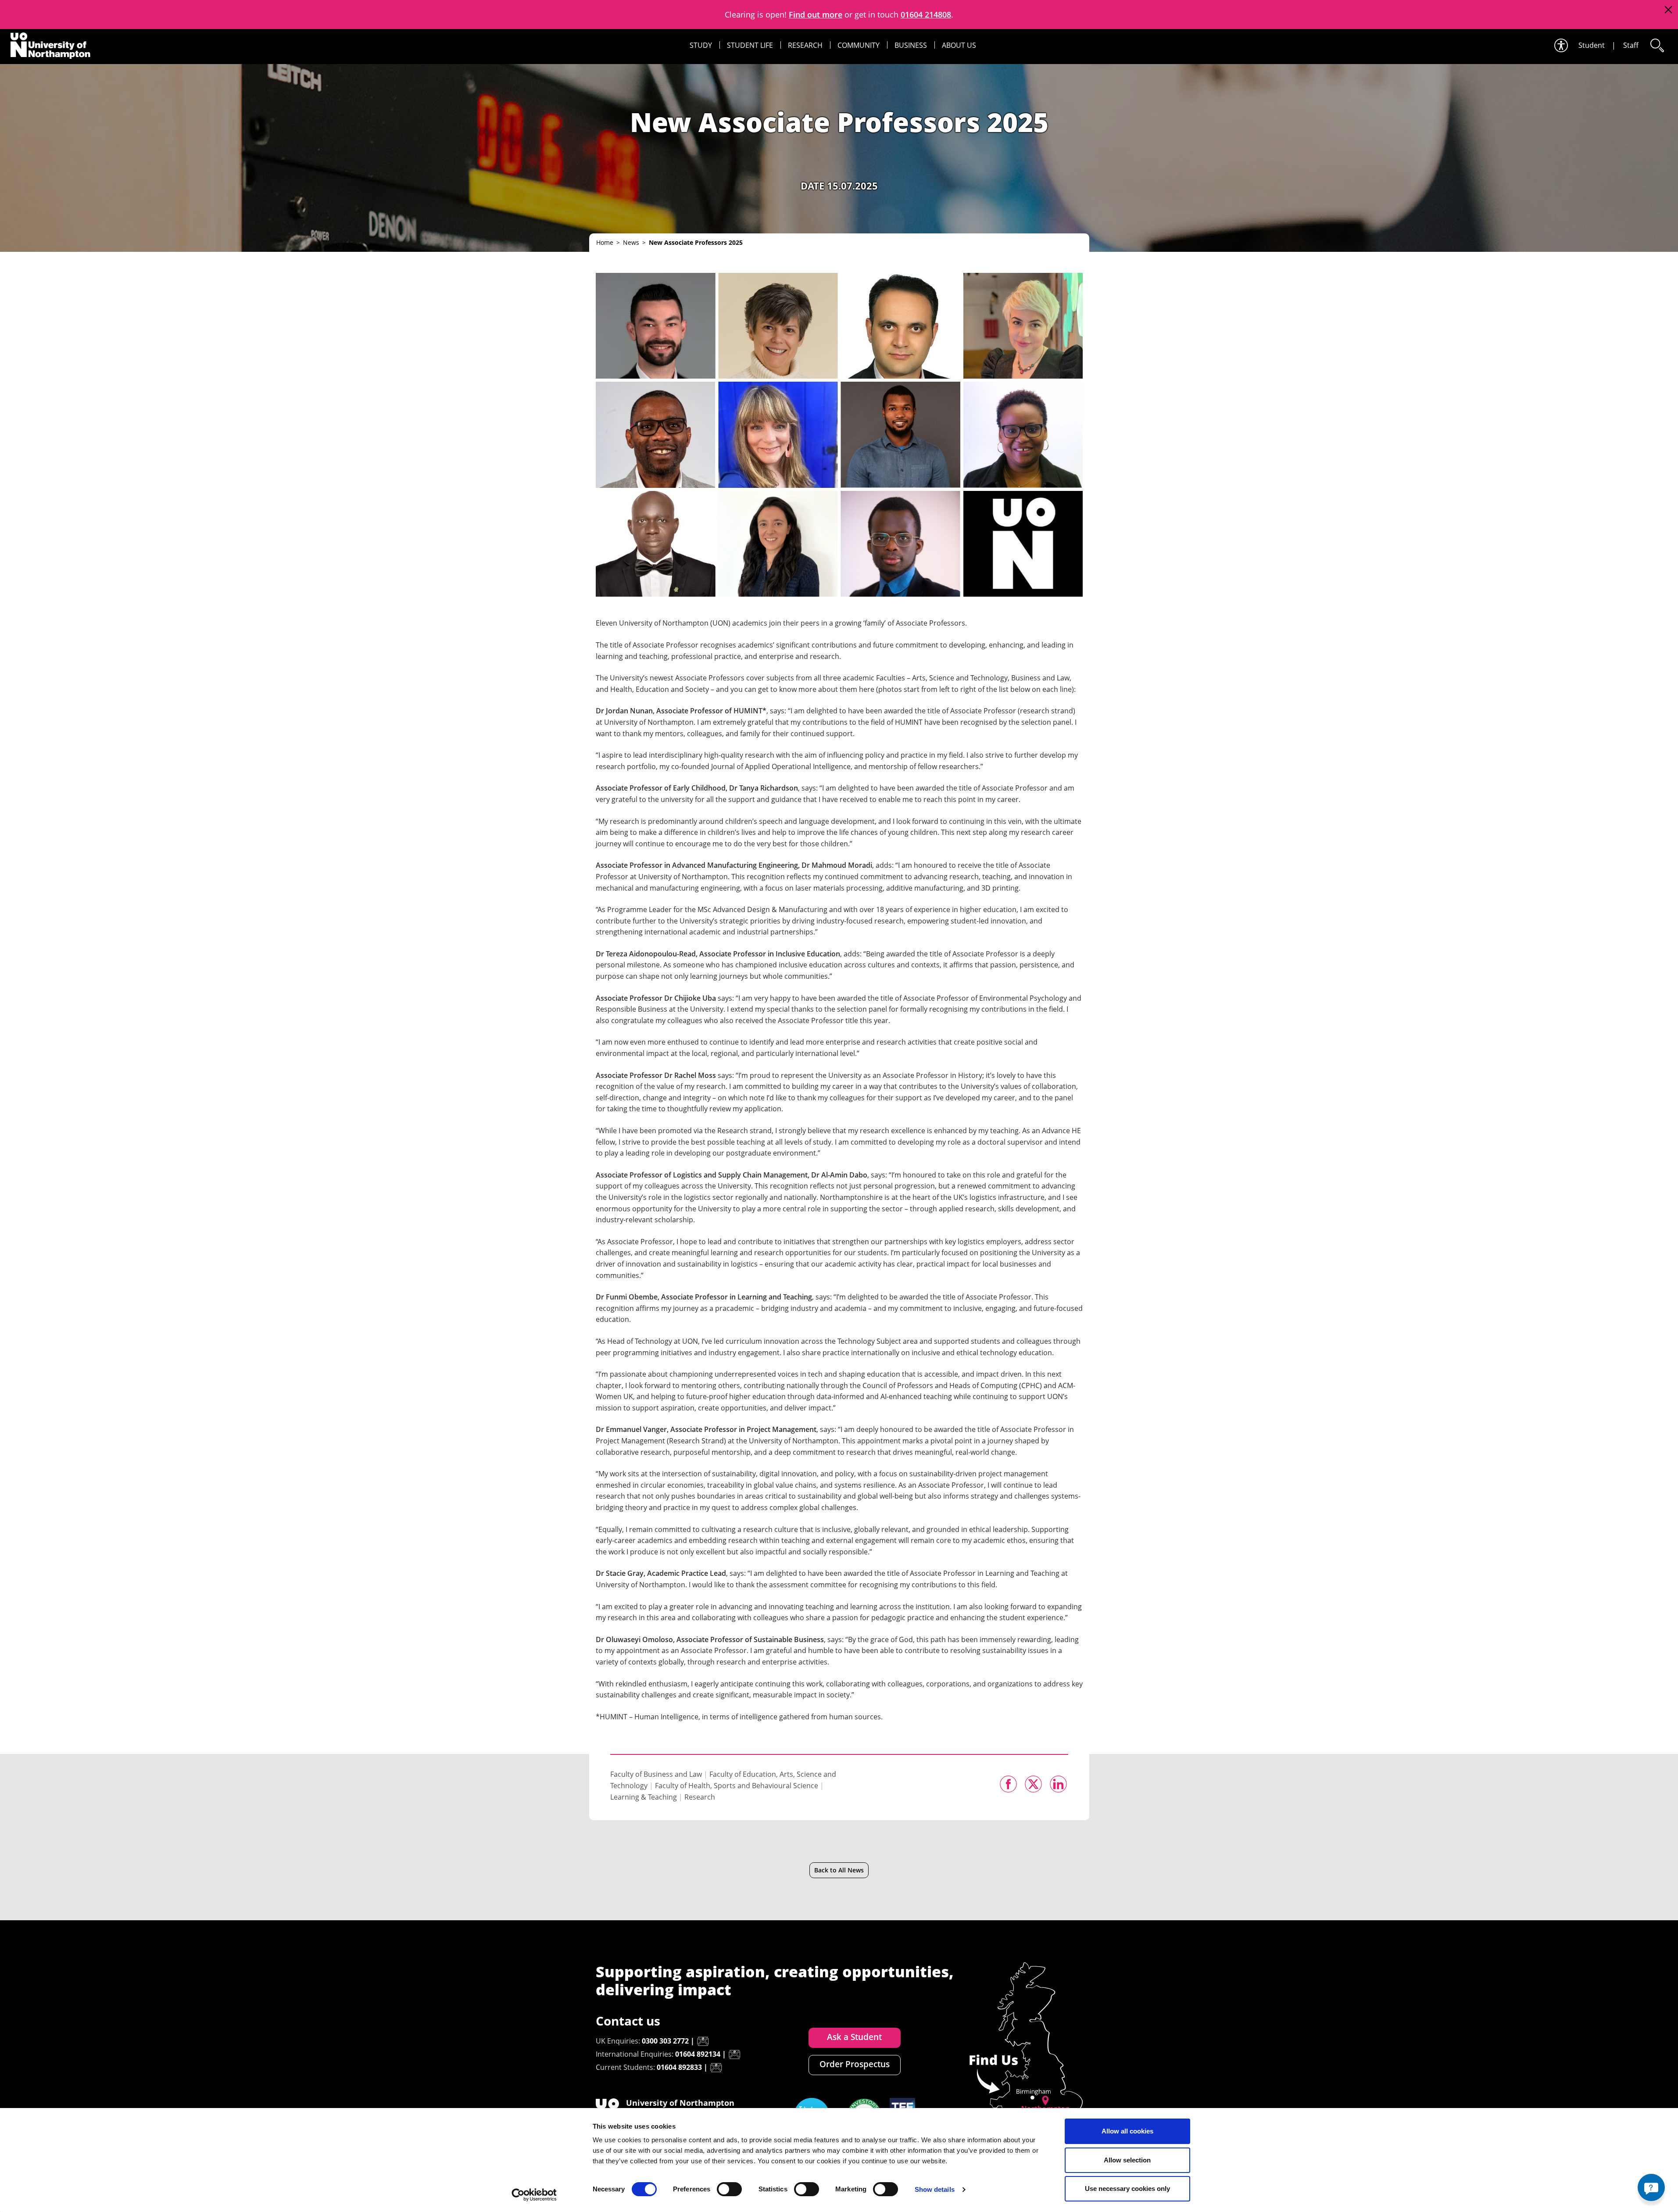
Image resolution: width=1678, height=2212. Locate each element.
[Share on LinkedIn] (1058, 1784)
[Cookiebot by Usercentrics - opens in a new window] (534, 2195)
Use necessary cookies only (1127, 2189)
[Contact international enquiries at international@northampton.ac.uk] (734, 2055)
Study (701, 45)
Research (805, 45)
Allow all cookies (1127, 2131)
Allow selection (1127, 2160)
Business (911, 45)
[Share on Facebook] (1008, 1784)
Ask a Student (854, 2037)
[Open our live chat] (1651, 2187)
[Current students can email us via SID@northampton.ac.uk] (716, 2068)
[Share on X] (1033, 1784)
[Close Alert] (1668, 10)
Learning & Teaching (644, 1797)
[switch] (729, 2189)
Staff (1631, 45)
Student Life (750, 45)
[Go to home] (50, 46)
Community (859, 45)
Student (1592, 45)
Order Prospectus (855, 2064)
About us (959, 45)
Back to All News (839, 1870)
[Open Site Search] (1657, 45)
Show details (935, 2189)
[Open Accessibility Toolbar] (1560, 45)
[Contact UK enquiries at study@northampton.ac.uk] (703, 2041)
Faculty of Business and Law (656, 1774)
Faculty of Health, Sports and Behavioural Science (737, 1786)
